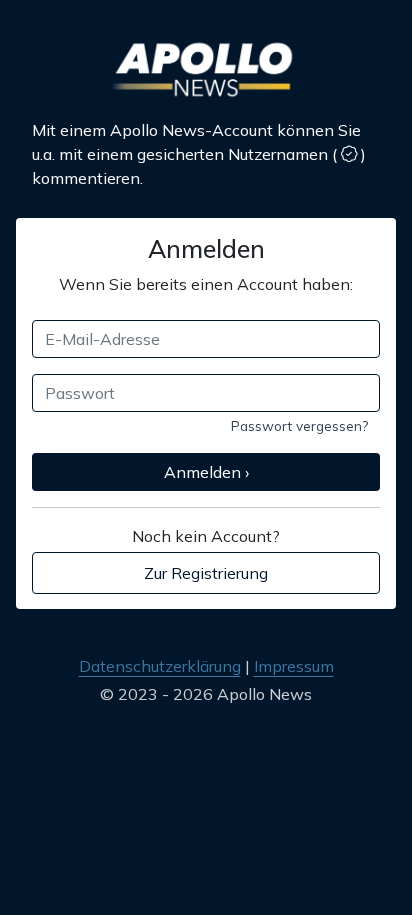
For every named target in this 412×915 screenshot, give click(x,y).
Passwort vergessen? (299, 425)
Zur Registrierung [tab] (206, 573)
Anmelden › (206, 472)
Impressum (294, 666)
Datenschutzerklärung (160, 666)
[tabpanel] (206, 390)
